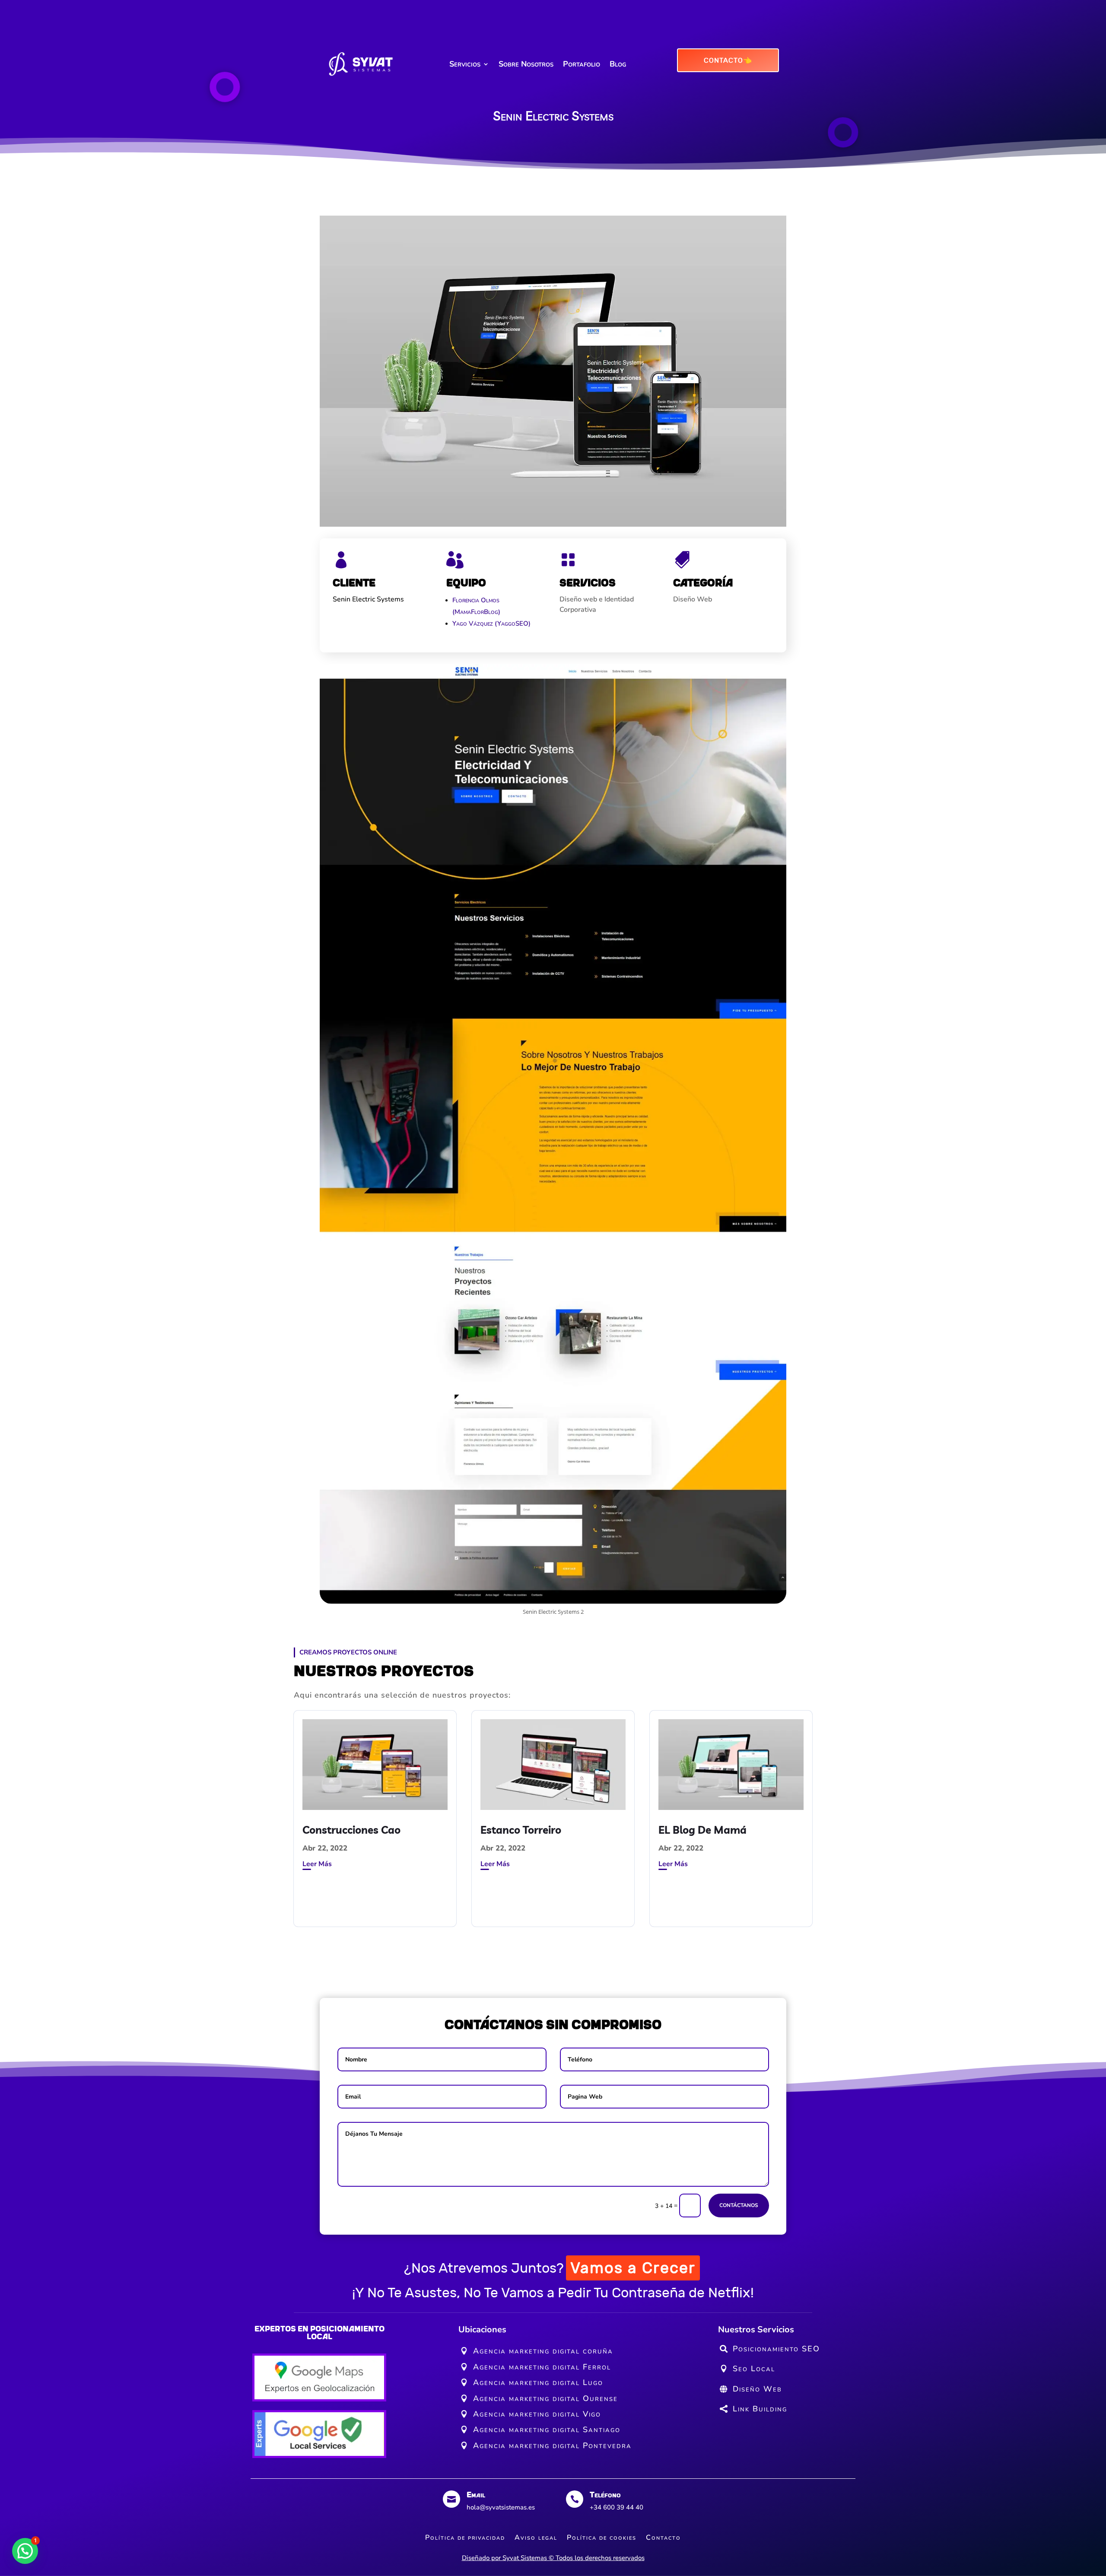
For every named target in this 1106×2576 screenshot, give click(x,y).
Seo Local (754, 2369)
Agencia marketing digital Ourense (545, 2398)
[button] (25, 2551)
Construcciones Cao (351, 1830)
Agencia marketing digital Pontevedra (552, 2446)
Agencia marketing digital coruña (543, 2351)
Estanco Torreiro (521, 1830)
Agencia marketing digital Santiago (547, 2430)
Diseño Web (757, 2389)
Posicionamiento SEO (776, 2349)
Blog (618, 64)
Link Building (760, 2409)
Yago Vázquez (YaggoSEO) (491, 623)
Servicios (465, 64)
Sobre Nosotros (526, 64)
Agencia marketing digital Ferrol (542, 2367)
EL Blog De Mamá (702, 1830)
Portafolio (582, 64)
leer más (317, 1864)
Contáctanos (739, 2205)
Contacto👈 (728, 60)
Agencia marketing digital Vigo (537, 2414)
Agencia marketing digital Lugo (538, 2382)
